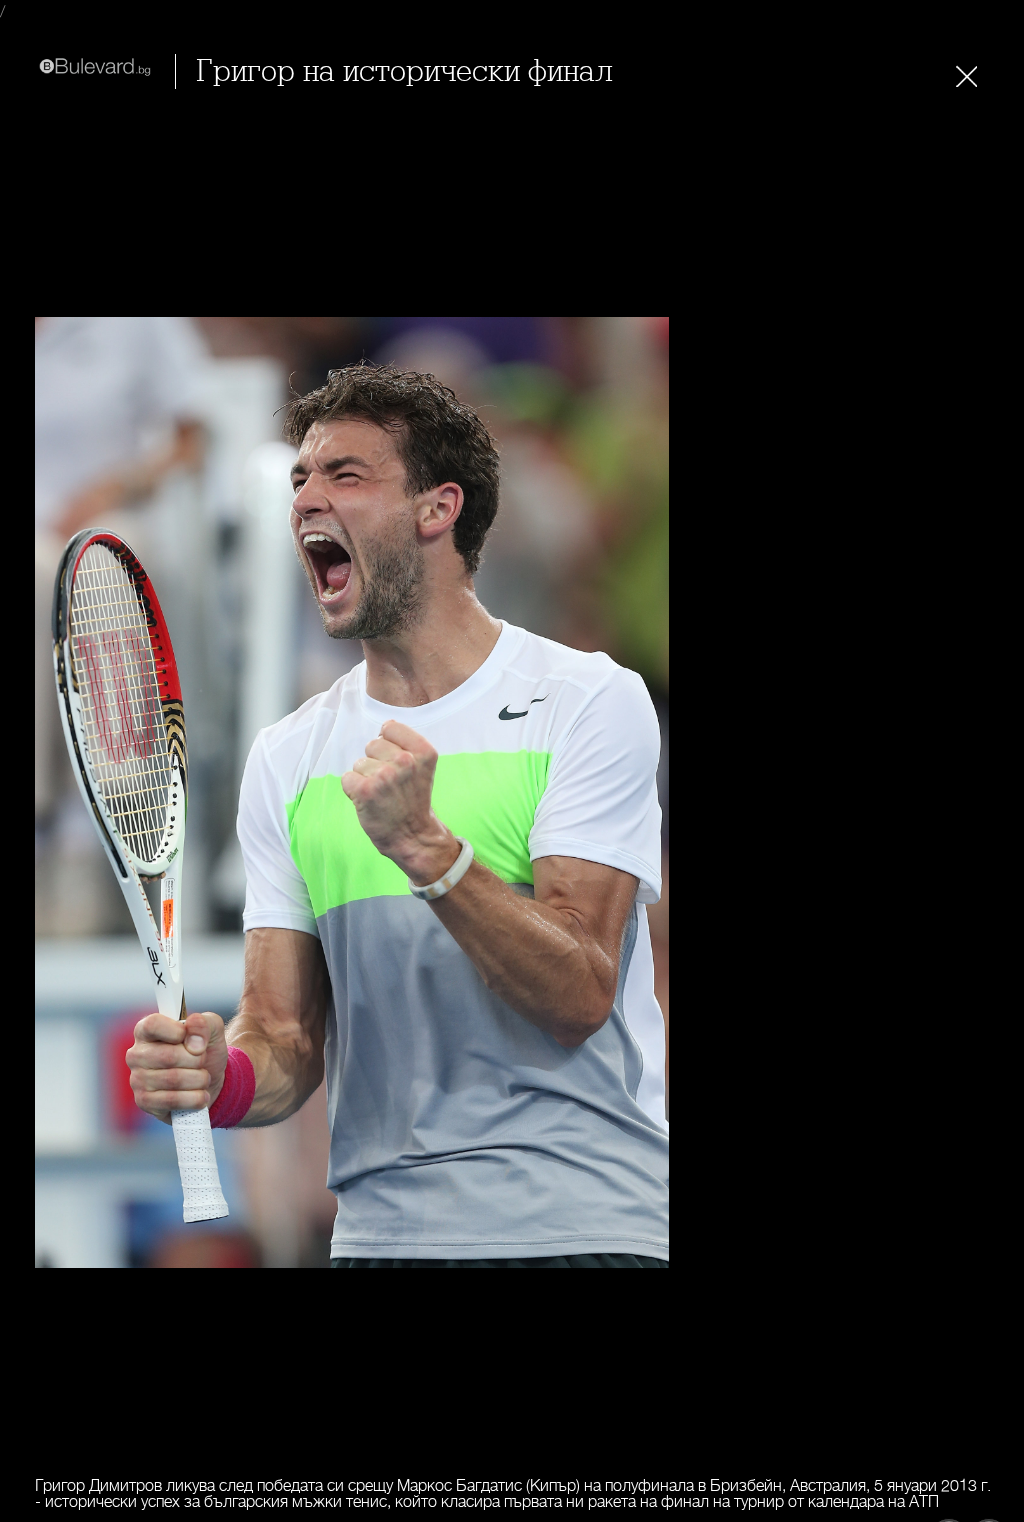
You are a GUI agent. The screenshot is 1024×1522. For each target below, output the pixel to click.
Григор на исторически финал (404, 71)
